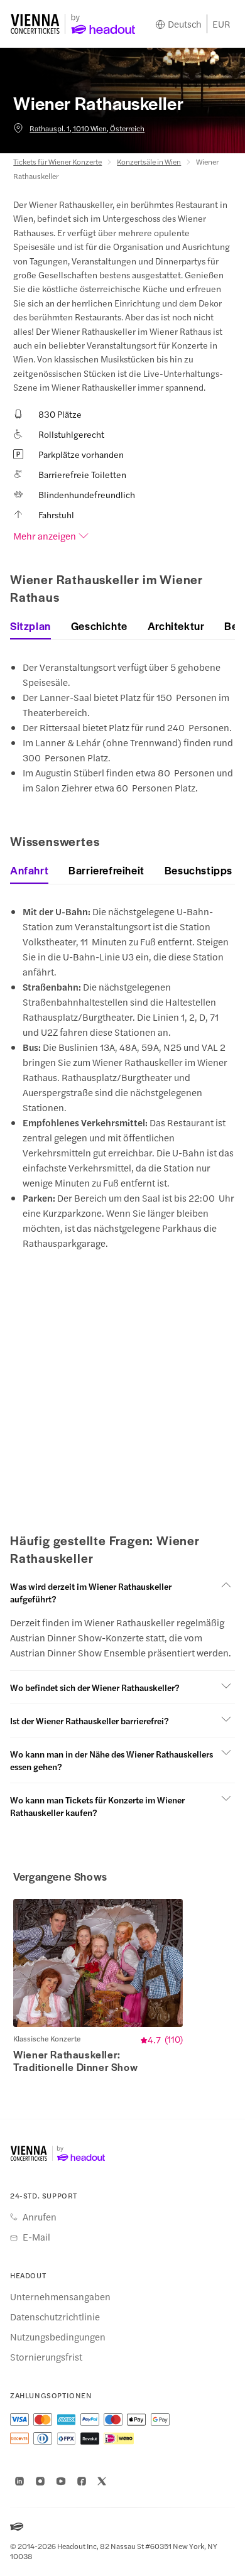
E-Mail (36, 2237)
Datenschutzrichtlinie (55, 2317)
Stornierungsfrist (46, 2357)
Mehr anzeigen (45, 536)
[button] (122, 1592)
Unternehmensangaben (60, 2296)
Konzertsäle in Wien (149, 161)
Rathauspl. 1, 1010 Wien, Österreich (87, 128)
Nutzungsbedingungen (58, 2337)
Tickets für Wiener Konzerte (57, 161)
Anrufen (40, 2217)
